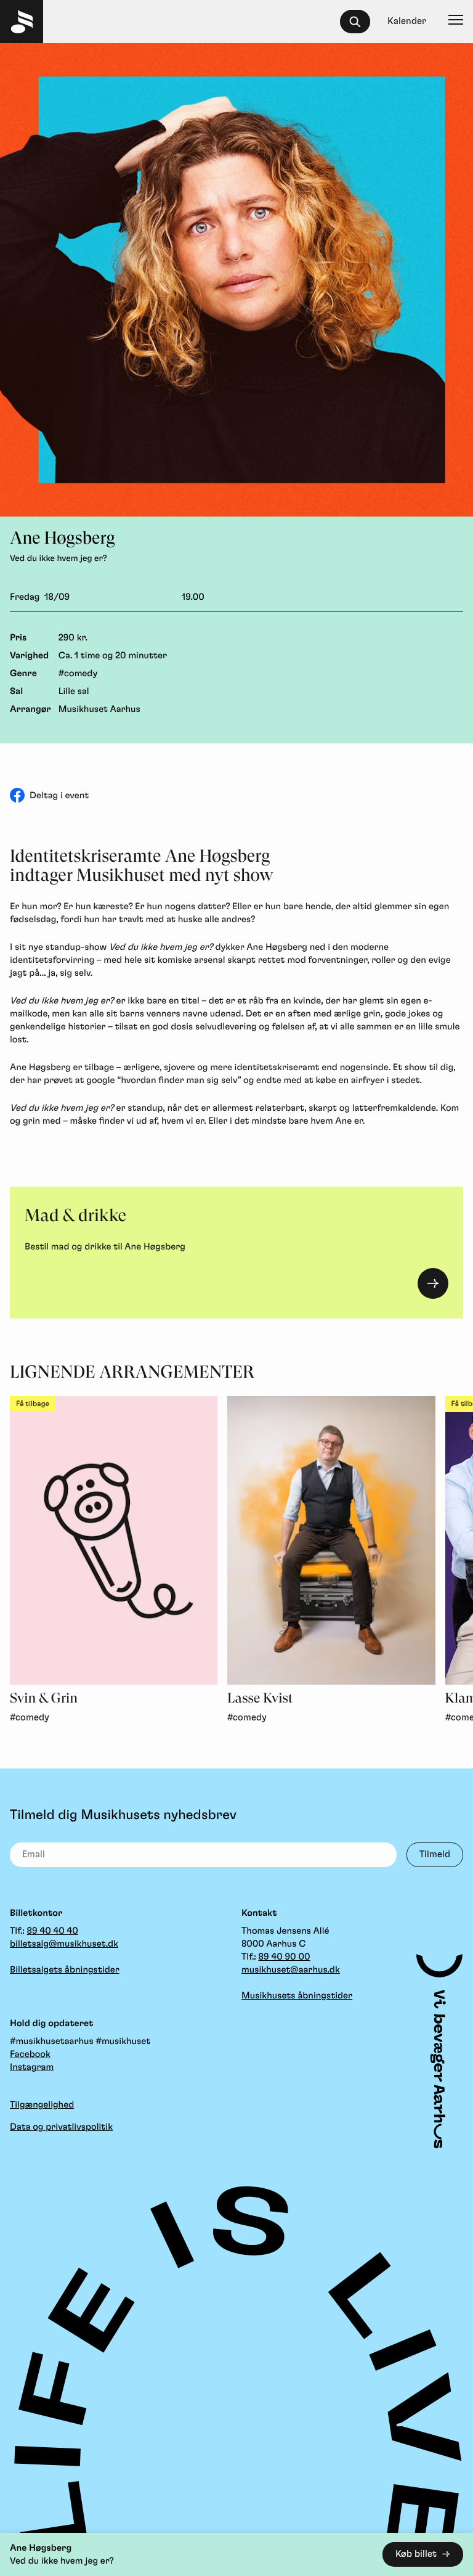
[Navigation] (456, 22)
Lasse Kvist (260, 1699)
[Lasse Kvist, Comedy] (331, 1540)
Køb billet (416, 2554)
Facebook (30, 2054)
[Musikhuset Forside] (22, 22)
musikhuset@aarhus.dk (291, 1970)
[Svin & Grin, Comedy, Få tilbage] (114, 1540)
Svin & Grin (44, 1699)
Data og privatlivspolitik (61, 2127)
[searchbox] (361, 22)
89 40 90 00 (285, 1957)
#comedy (78, 673)
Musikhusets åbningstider (297, 1996)
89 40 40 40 (53, 1931)
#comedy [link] (30, 1718)
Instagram (32, 2067)
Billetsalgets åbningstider (65, 1970)
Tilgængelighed (42, 2105)
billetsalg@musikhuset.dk (64, 1944)
